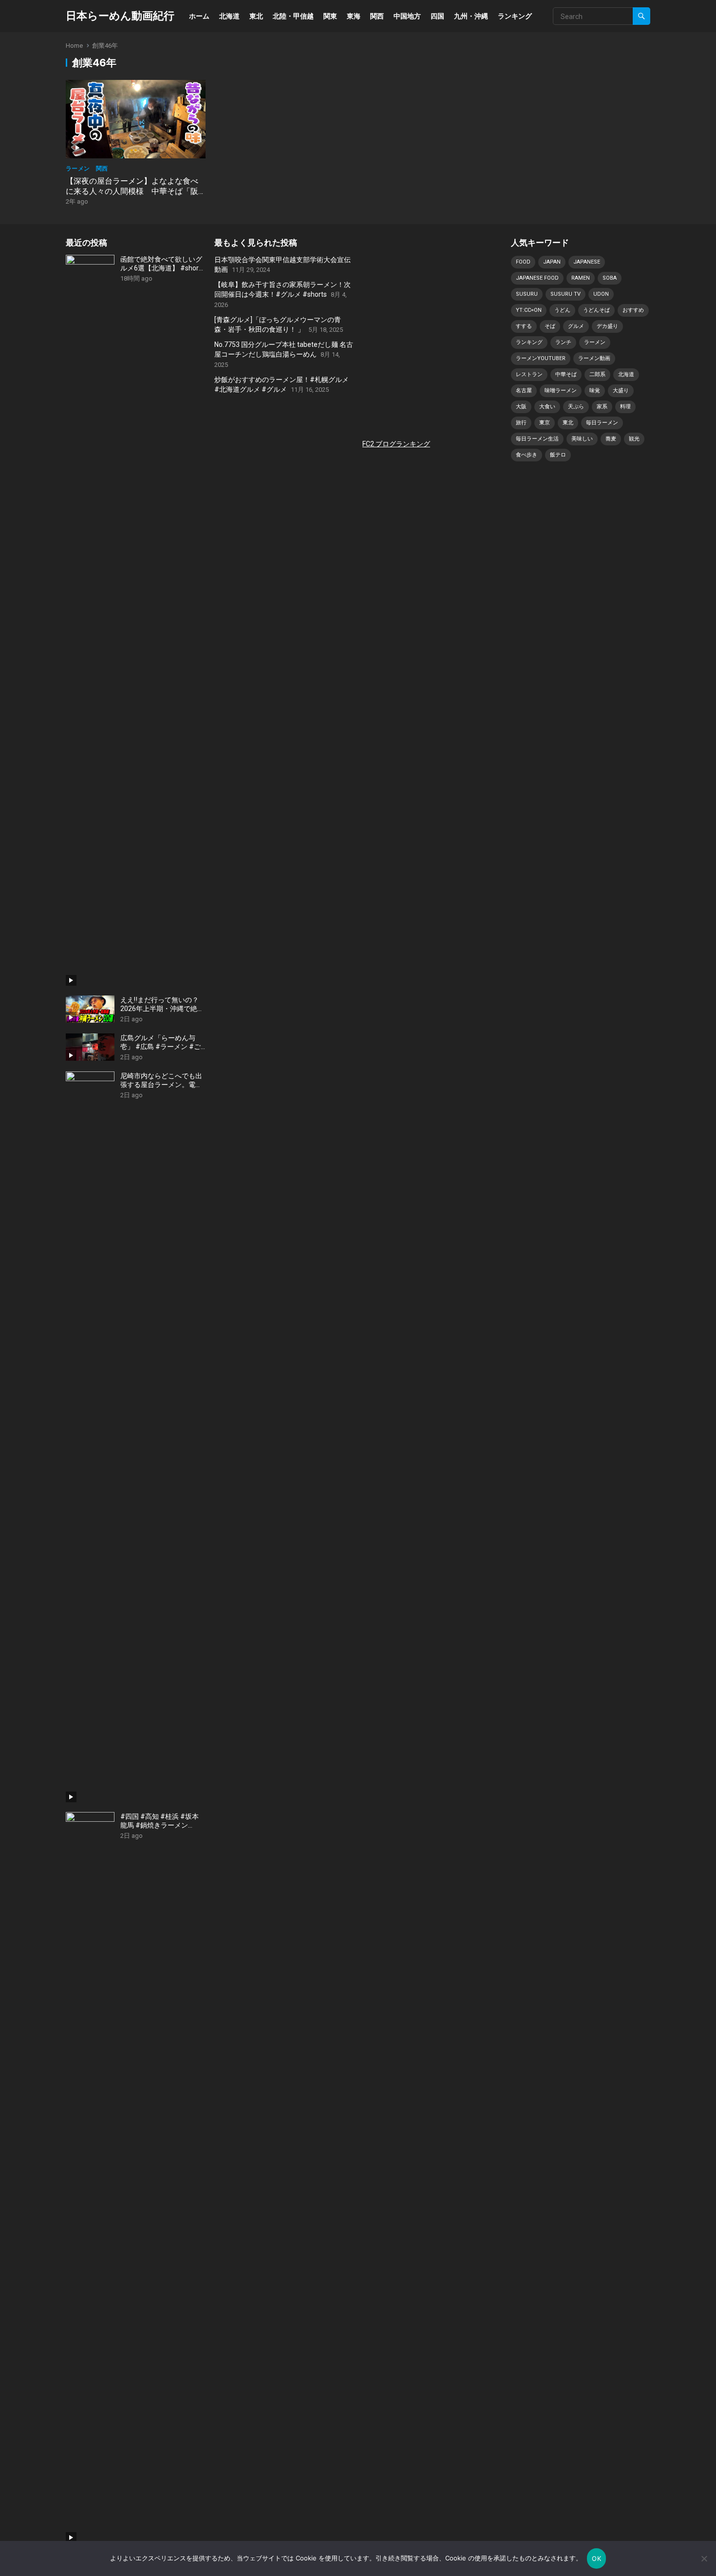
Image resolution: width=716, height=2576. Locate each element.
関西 (377, 16)
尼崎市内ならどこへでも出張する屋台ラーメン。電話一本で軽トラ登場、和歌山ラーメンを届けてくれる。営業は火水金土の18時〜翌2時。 (162, 1080)
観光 (634, 439)
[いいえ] (704, 2558)
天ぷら (576, 407)
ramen (581, 278)
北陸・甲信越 (293, 16)
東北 (256, 16)
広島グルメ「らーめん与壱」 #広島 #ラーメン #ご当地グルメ (160, 1042)
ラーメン (595, 342)
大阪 (521, 407)
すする (524, 326)
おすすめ (633, 310)
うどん (562, 310)
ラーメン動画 (594, 358)
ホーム (199, 16)
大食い (547, 407)
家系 (602, 407)
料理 (625, 407)
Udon (601, 294)
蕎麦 (611, 439)
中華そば (566, 374)
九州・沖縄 (471, 16)
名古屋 (524, 391)
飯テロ (558, 455)
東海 (354, 16)
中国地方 (407, 16)
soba (610, 278)
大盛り (621, 391)
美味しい (582, 439)
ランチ (563, 342)
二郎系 (597, 374)
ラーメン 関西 (87, 168)
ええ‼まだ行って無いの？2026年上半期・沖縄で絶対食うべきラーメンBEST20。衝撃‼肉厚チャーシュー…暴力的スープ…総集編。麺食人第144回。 (162, 1004)
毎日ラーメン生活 (537, 439)
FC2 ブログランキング (396, 444)
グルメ (576, 326)
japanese (587, 262)
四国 (437, 16)
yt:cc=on (529, 310)
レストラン (529, 374)
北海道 (229, 16)
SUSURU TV (565, 294)
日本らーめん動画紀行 (120, 16)
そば (550, 326)
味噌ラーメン (561, 391)
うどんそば (596, 310)
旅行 (521, 423)
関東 (330, 16)
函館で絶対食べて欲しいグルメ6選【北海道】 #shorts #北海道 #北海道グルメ (162, 264)
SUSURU (527, 294)
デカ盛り (607, 326)
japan (552, 262)
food (523, 262)
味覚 (595, 391)
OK (596, 2558)
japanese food (537, 278)
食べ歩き (527, 455)
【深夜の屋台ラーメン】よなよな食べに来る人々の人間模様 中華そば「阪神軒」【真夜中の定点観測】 (132, 191)
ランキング (515, 16)
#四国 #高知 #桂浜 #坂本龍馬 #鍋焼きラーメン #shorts (160, 1821)
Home (74, 46)
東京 (545, 423)
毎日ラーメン (602, 423)
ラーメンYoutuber (541, 358)
